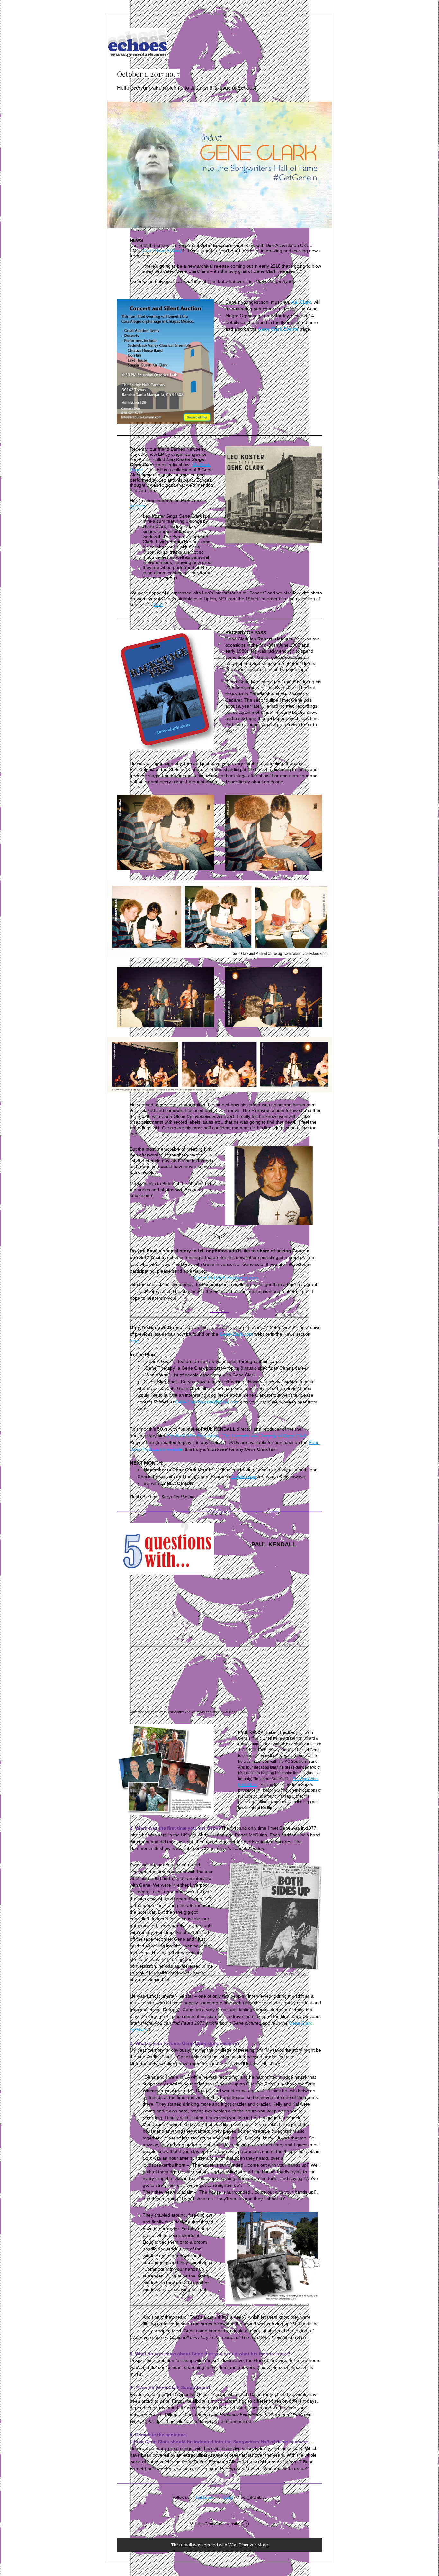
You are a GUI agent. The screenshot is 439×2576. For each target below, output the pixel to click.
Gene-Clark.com (236, 1334)
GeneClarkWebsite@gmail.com (226, 1278)
